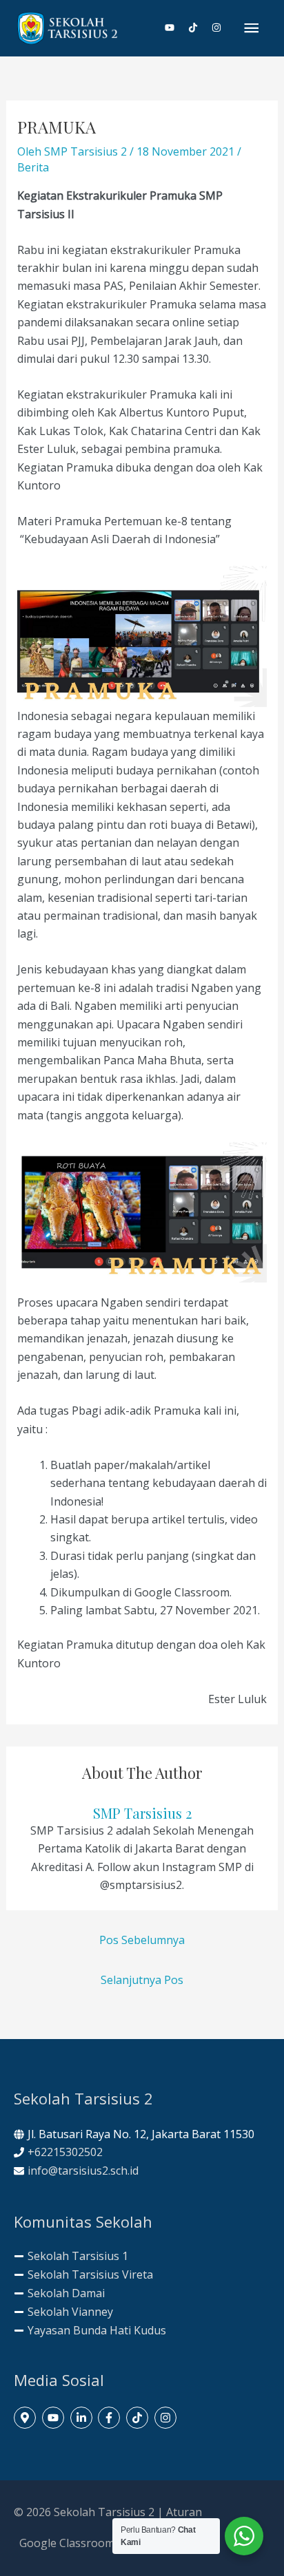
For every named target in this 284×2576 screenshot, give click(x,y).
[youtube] (175, 28)
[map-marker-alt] (27, 2418)
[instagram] (217, 28)
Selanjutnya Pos (142, 1980)
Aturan (184, 2512)
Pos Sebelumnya (142, 1940)
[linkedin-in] (83, 2418)
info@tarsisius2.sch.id (83, 2171)
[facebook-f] (111, 2418)
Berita (33, 167)
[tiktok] (199, 28)
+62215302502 (65, 2152)
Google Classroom (67, 2543)
